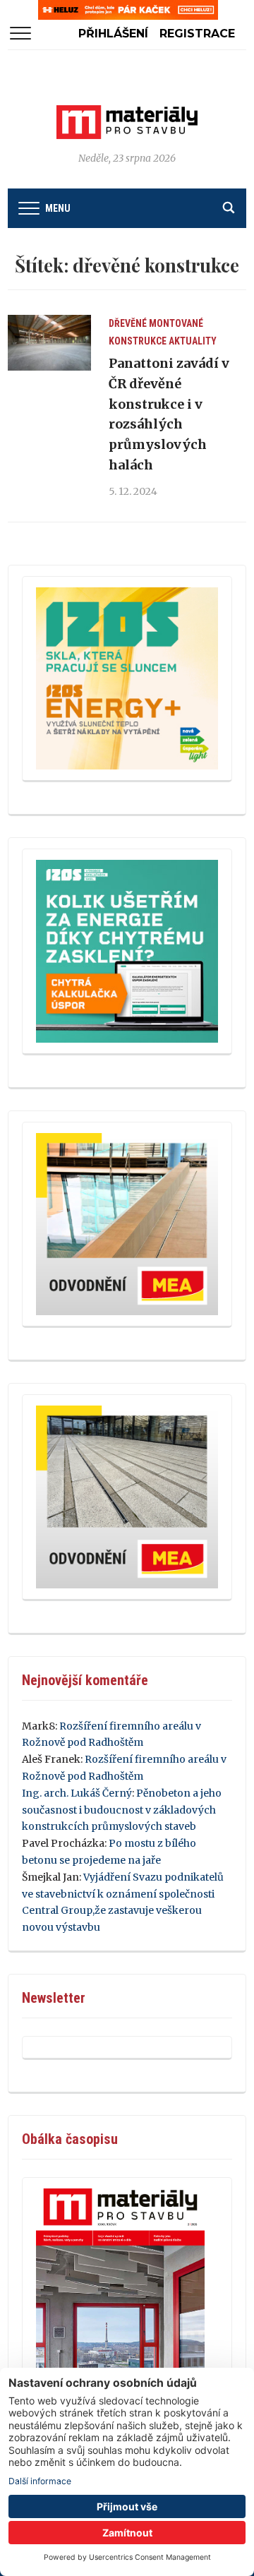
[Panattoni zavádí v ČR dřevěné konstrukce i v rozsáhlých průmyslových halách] (49, 343)
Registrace (197, 34)
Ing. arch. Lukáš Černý (77, 1793)
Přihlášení (113, 34)
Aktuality (193, 341)
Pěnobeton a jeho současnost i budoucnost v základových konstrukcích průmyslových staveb (122, 1810)
